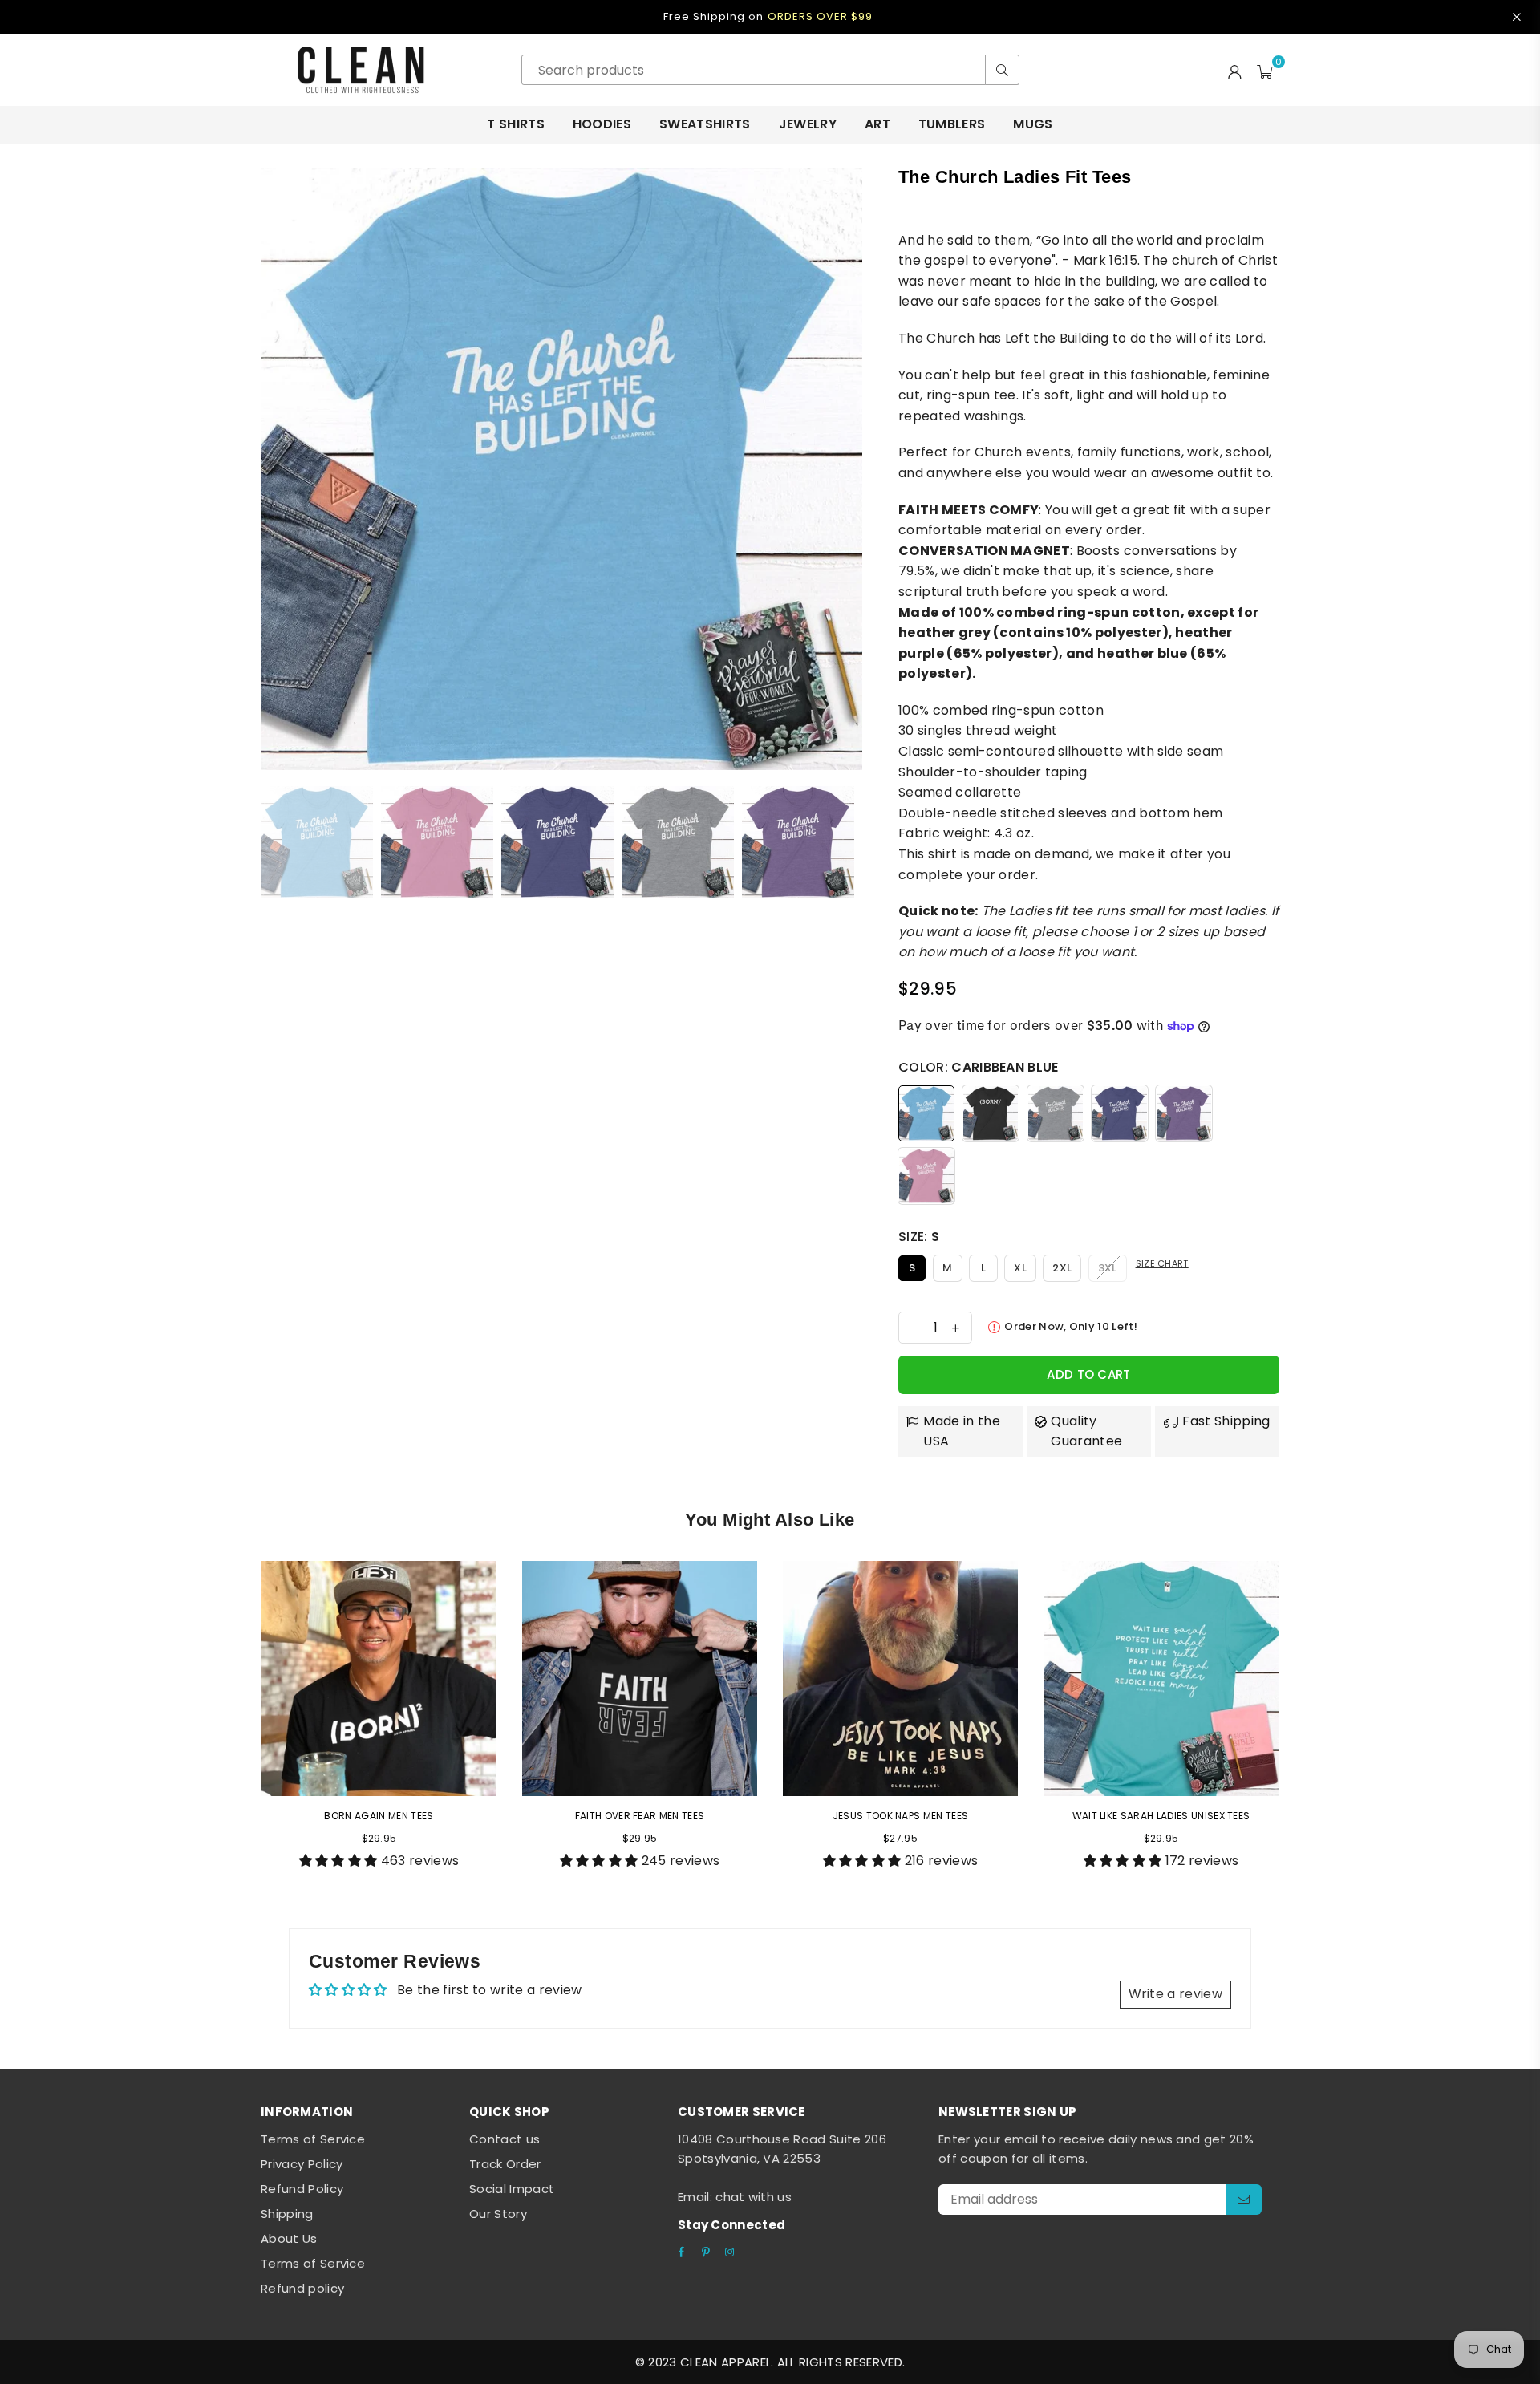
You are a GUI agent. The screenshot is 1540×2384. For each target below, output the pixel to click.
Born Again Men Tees (379, 1816)
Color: (979, 1067)
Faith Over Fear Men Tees (640, 1816)
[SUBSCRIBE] (1244, 2200)
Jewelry (808, 124)
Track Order (505, 2164)
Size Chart (1162, 1263)
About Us (289, 2238)
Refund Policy (302, 2189)
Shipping (287, 2214)
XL (1020, 1268)
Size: (919, 1237)
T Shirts (516, 124)
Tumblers (952, 124)
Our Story (498, 2214)
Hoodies (602, 124)
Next (848, 469)
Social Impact (512, 2189)
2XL (1062, 1268)
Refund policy (302, 2288)
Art (877, 124)
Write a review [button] (1175, 1994)
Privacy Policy (302, 2164)
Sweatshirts (705, 124)
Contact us (505, 2139)
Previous (275, 469)
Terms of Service (313, 2139)
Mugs (1033, 124)
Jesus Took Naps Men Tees (901, 1816)
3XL (1108, 1268)
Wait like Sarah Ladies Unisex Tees (1161, 1816)
